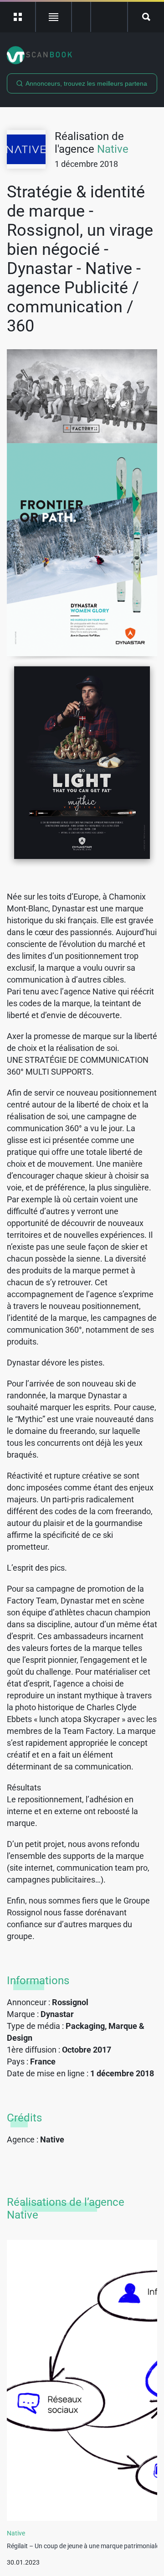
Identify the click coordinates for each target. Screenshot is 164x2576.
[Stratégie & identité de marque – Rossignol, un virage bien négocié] (82, 396)
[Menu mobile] (18, 17)
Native (113, 149)
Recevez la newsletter (109, 17)
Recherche (146, 17)
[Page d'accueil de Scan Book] (82, 55)
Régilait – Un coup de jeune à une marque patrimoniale (83, 2546)
